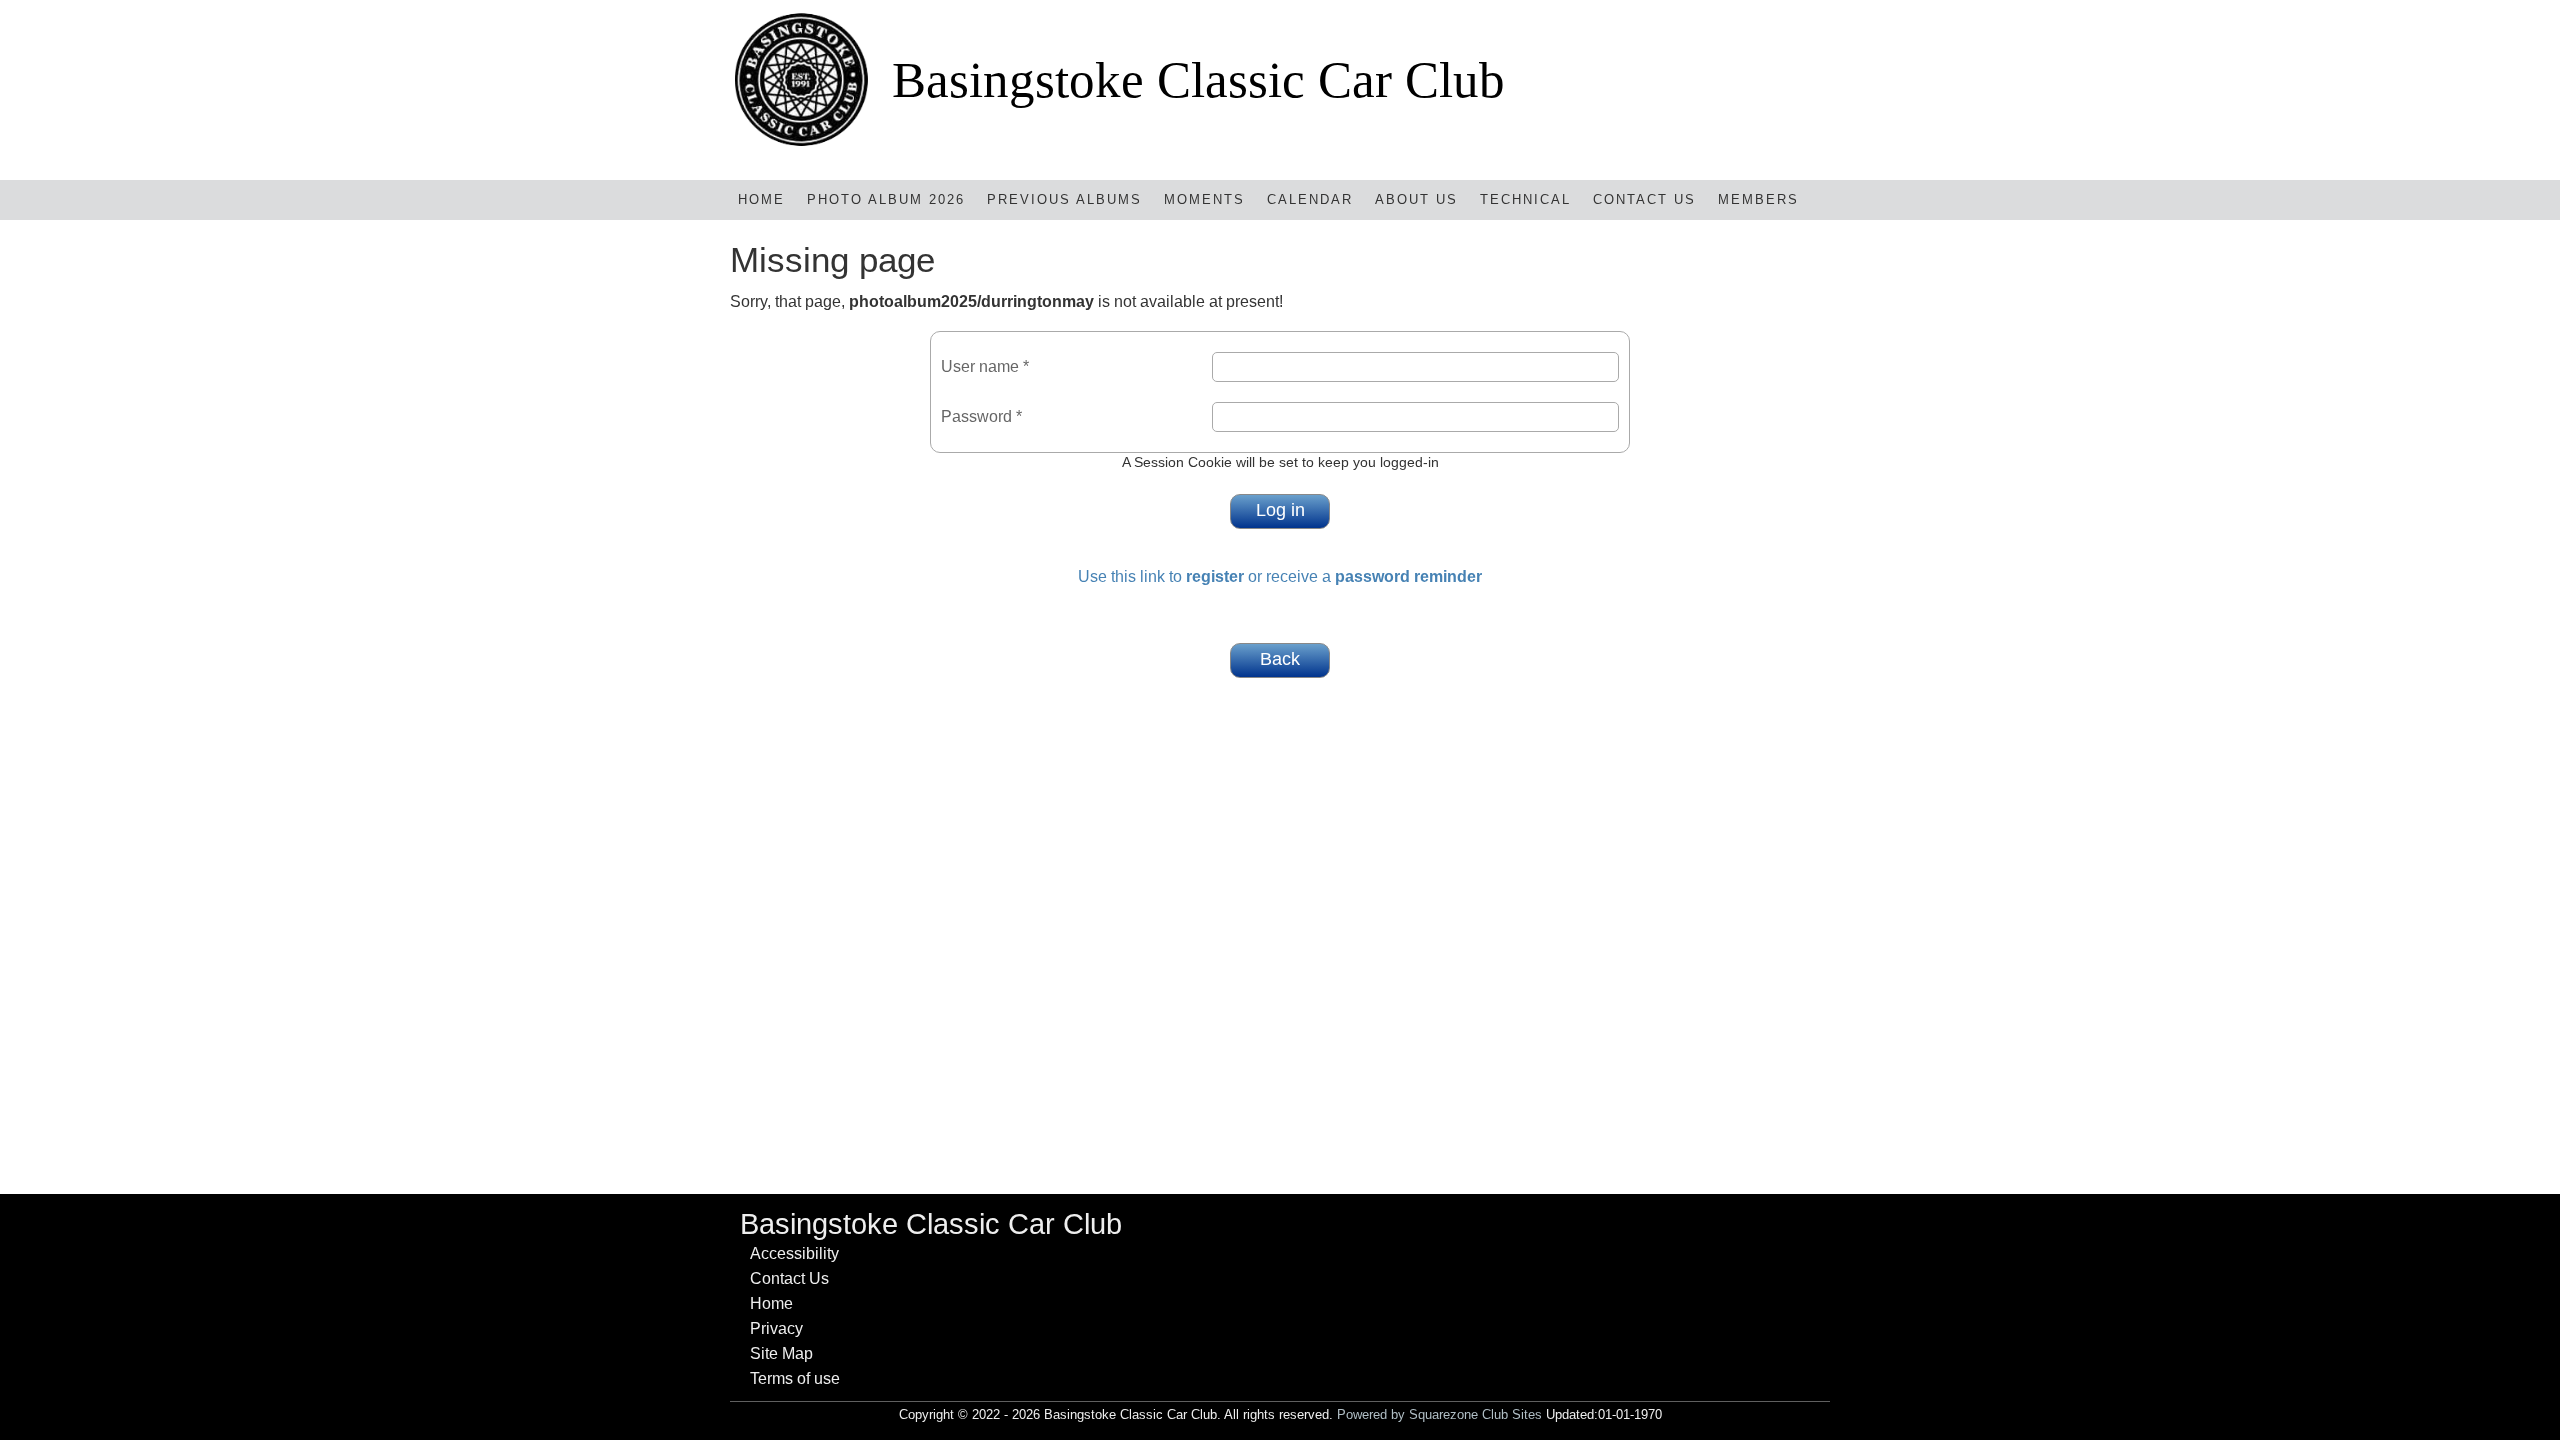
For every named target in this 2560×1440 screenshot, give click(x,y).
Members (1758, 199)
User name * (985, 366)
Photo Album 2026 (886, 199)
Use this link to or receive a (1280, 576)
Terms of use (795, 1378)
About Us (1416, 199)
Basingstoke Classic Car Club (1198, 79)
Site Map (781, 1353)
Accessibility (794, 1253)
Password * (981, 416)
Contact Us (1644, 199)
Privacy (776, 1328)
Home (761, 199)
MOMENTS (1204, 199)
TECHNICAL (1525, 199)
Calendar (1310, 199)
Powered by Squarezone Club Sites (1439, 1414)
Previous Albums (1064, 199)
